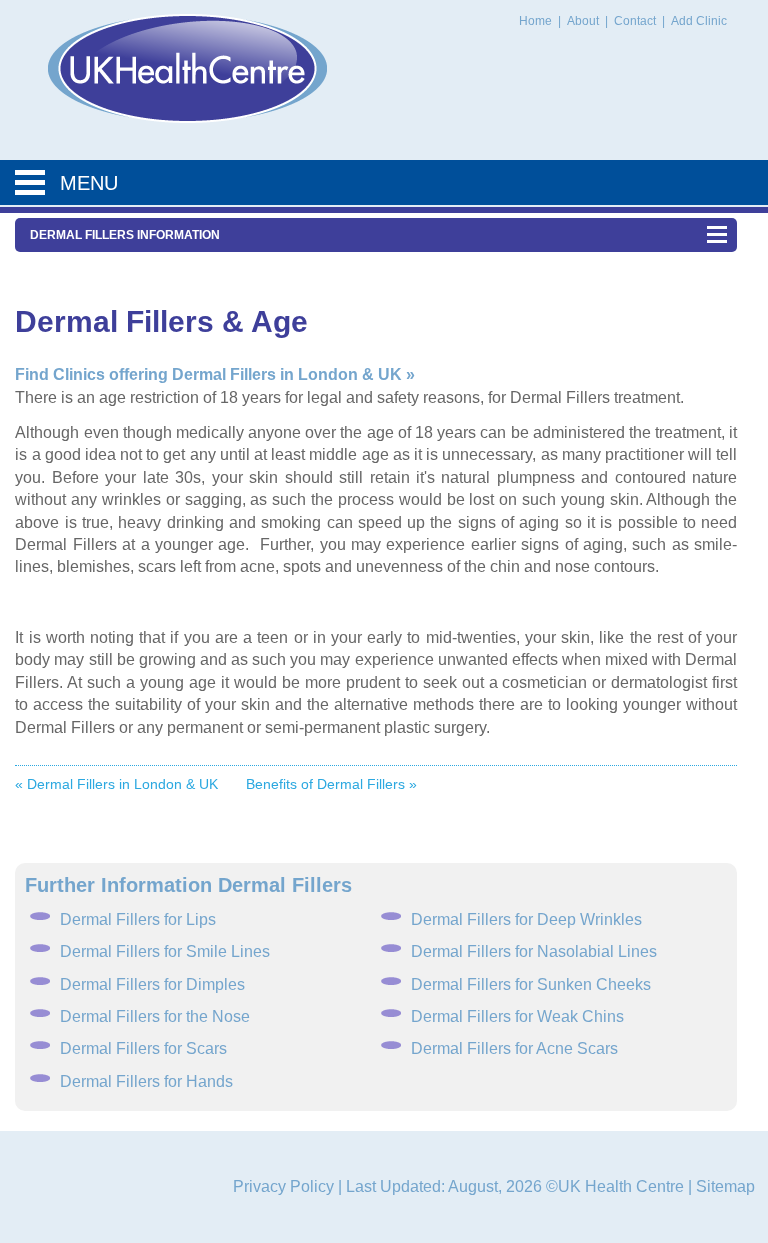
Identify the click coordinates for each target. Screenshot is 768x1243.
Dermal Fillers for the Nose (155, 1016)
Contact (636, 21)
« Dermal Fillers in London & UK (116, 784)
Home (535, 21)
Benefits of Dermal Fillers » (331, 784)
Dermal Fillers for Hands (146, 1081)
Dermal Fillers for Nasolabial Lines (534, 951)
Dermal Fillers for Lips (138, 919)
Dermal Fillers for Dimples (152, 984)
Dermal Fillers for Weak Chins (517, 1016)
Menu (89, 183)
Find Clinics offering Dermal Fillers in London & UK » (215, 374)
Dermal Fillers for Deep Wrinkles (526, 919)
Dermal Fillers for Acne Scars (514, 1048)
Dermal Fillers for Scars (143, 1048)
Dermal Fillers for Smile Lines (165, 951)
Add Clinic (699, 21)
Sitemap (725, 1186)
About (584, 21)
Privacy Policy (283, 1186)
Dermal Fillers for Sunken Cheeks (531, 984)
